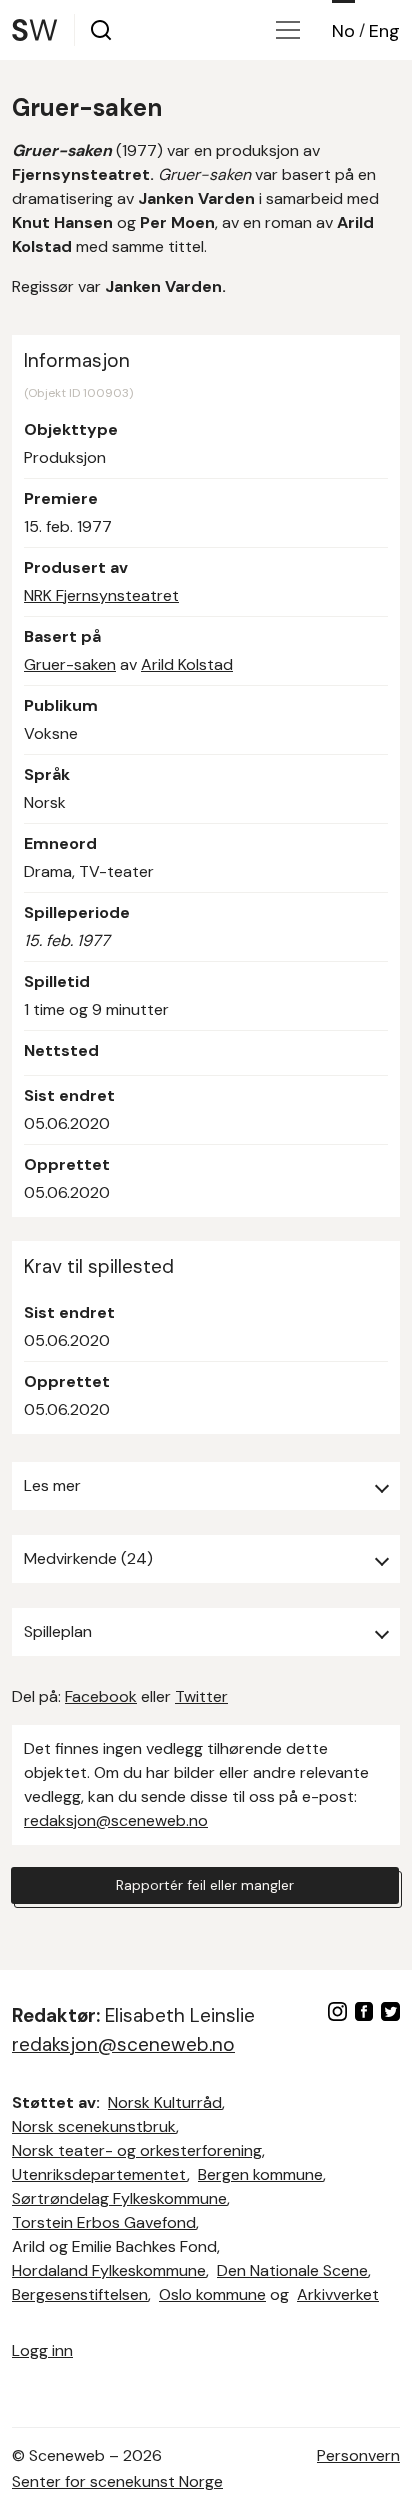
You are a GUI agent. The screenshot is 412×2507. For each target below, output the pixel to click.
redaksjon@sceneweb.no (116, 1820)
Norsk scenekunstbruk (94, 2126)
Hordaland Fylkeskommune (109, 2270)
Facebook (101, 1696)
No (343, 31)
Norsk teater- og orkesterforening (137, 2150)
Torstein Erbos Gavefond (104, 2222)
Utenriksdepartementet (99, 2174)
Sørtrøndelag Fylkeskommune (119, 2198)
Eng (384, 31)
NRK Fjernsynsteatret (101, 595)
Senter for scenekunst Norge (117, 2481)
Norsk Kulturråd (165, 2102)
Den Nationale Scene (292, 2270)
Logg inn (42, 2350)
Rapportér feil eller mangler (205, 1885)
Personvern (358, 2455)
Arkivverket (338, 2294)
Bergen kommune (260, 2174)
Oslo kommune (212, 2294)
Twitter (201, 1696)
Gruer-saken (70, 664)
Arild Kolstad (187, 664)
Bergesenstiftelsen (80, 2294)
